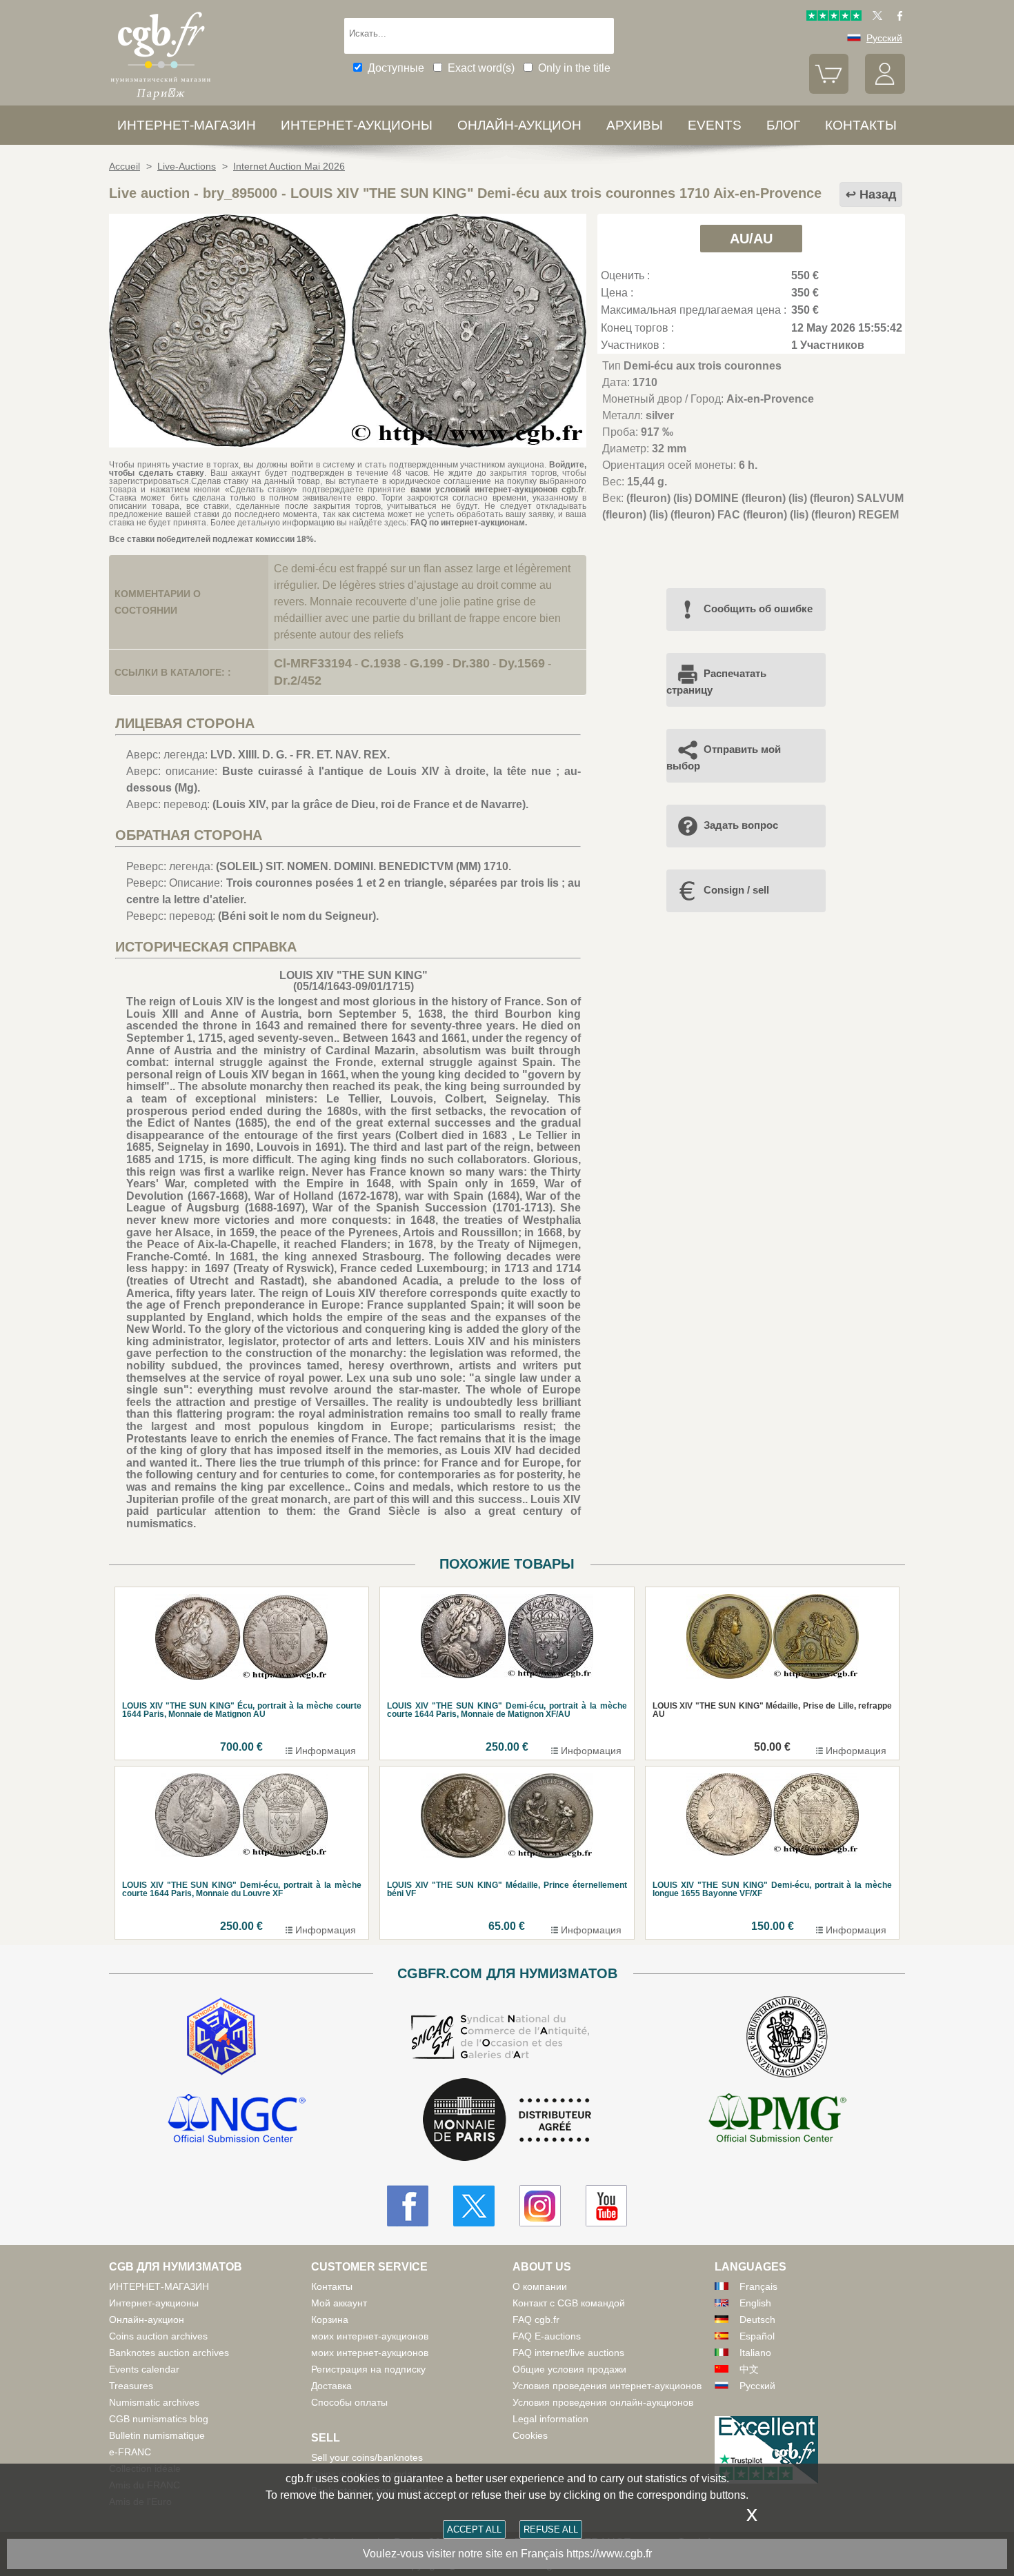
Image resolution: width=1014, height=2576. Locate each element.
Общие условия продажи (569, 2369)
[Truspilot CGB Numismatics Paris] (834, 17)
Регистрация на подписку (368, 2369)
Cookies (530, 2435)
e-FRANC (130, 2452)
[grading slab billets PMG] (777, 2120)
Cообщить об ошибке (758, 608)
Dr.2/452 (298, 681)
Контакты (332, 2286)
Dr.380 (471, 663)
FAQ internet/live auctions (568, 2353)
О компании (540, 2286)
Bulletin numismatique (157, 2435)
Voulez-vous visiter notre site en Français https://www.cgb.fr (507, 2554)
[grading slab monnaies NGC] (237, 2120)
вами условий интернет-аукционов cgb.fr (497, 490)
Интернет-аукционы (357, 125)
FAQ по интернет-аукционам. (469, 523)
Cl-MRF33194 (313, 663)
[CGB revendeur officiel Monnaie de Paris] (507, 2121)
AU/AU (751, 239)
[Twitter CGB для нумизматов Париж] (474, 2206)
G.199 (427, 663)
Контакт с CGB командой (569, 2303)
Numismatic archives (154, 2402)
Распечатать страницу (716, 682)
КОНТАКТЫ (861, 125)
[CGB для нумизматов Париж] (161, 100)
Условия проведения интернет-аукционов (607, 2386)
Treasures (131, 2386)
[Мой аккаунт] (885, 90)
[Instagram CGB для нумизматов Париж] (540, 2206)
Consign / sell (736, 890)
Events (715, 125)
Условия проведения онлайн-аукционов (603, 2402)
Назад (878, 194)
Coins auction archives (158, 2336)
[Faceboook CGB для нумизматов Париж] (408, 2206)
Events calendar (144, 2369)
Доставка (331, 2386)
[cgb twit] (875, 17)
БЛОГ (783, 125)
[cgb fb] (896, 17)
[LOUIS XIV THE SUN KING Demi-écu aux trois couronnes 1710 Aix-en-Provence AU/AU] (348, 444)
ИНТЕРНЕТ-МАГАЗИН (187, 125)
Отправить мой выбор (724, 757)
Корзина (330, 2320)
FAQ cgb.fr (536, 2320)
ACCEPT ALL (474, 2529)
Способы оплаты (349, 2402)
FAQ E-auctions (547, 2336)
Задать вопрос (741, 825)
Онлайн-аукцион (519, 125)
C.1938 (381, 663)
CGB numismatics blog (159, 2419)
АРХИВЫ (635, 125)
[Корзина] (829, 90)
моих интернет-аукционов (370, 2336)
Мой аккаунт (339, 2303)
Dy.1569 (522, 663)
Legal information (550, 2419)
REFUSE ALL (551, 2529)
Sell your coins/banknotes (367, 2457)
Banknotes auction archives (169, 2353)
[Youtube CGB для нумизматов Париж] (606, 2206)
